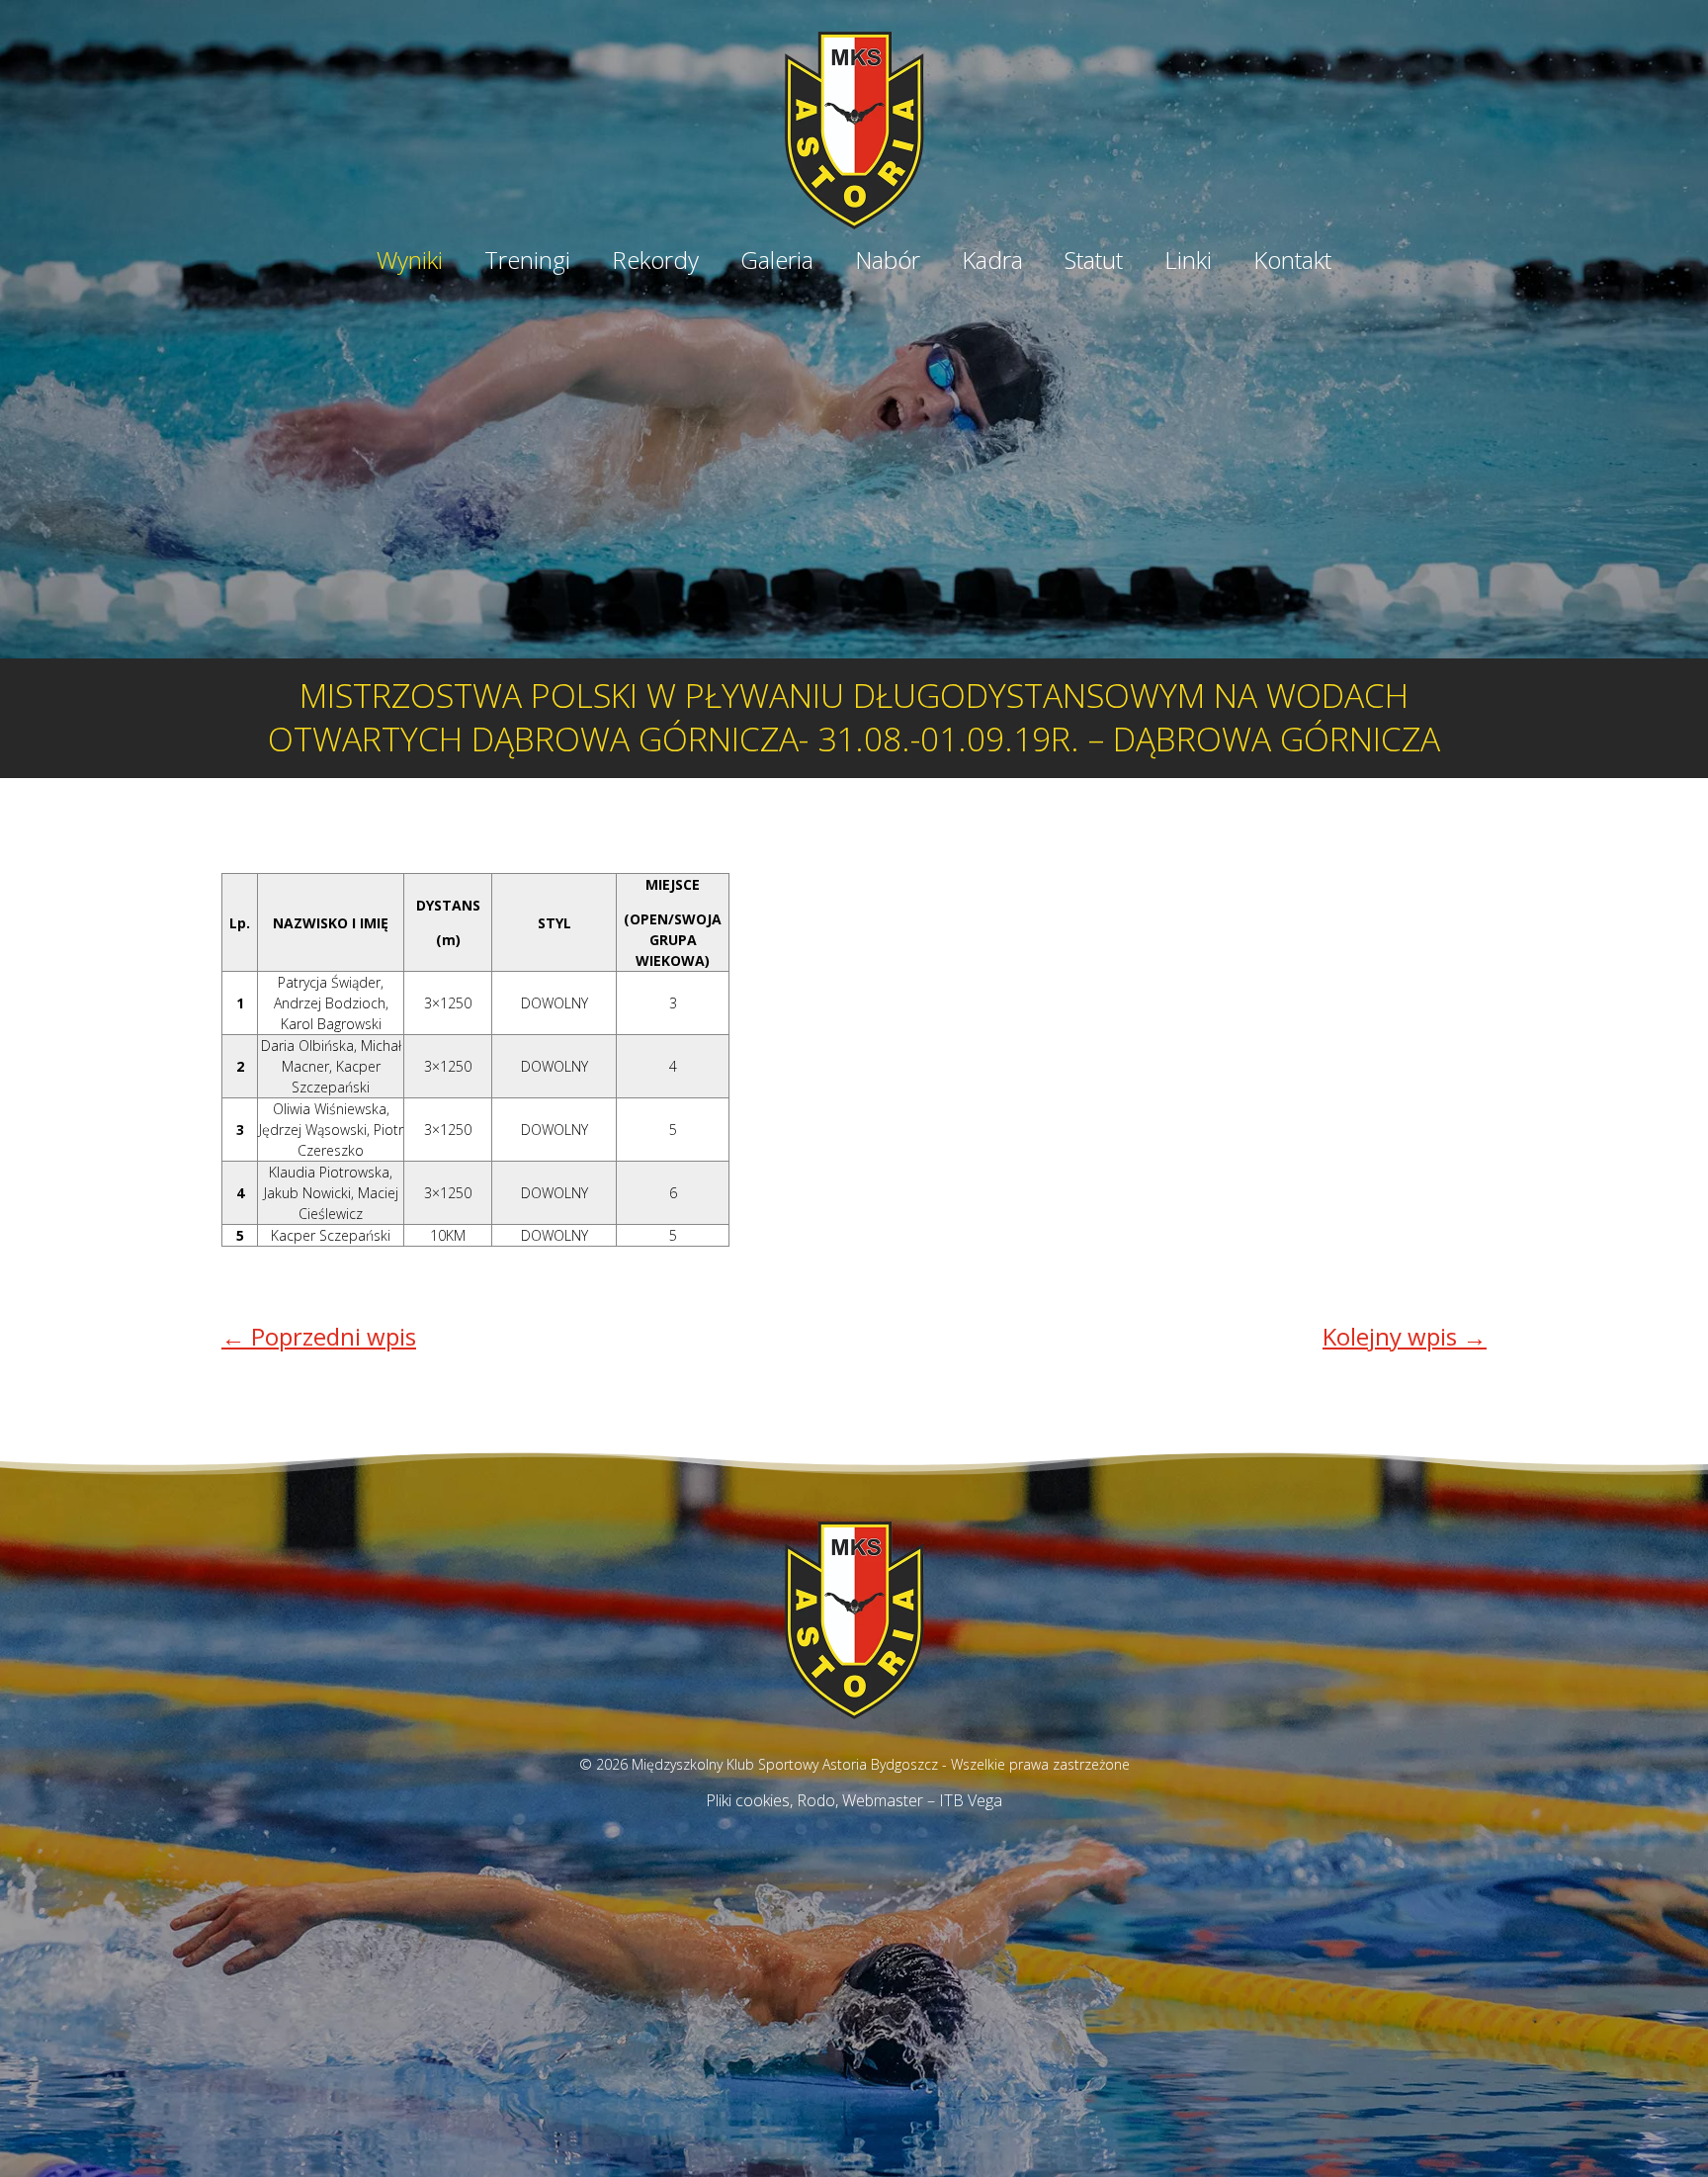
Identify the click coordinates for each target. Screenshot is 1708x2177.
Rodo (816, 1800)
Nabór (888, 263)
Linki (1188, 263)
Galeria (777, 263)
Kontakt (1292, 263)
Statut (1094, 263)
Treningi (527, 263)
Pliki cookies (748, 1800)
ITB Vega (971, 1800)
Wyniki (410, 263)
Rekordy (655, 263)
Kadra (992, 263)
